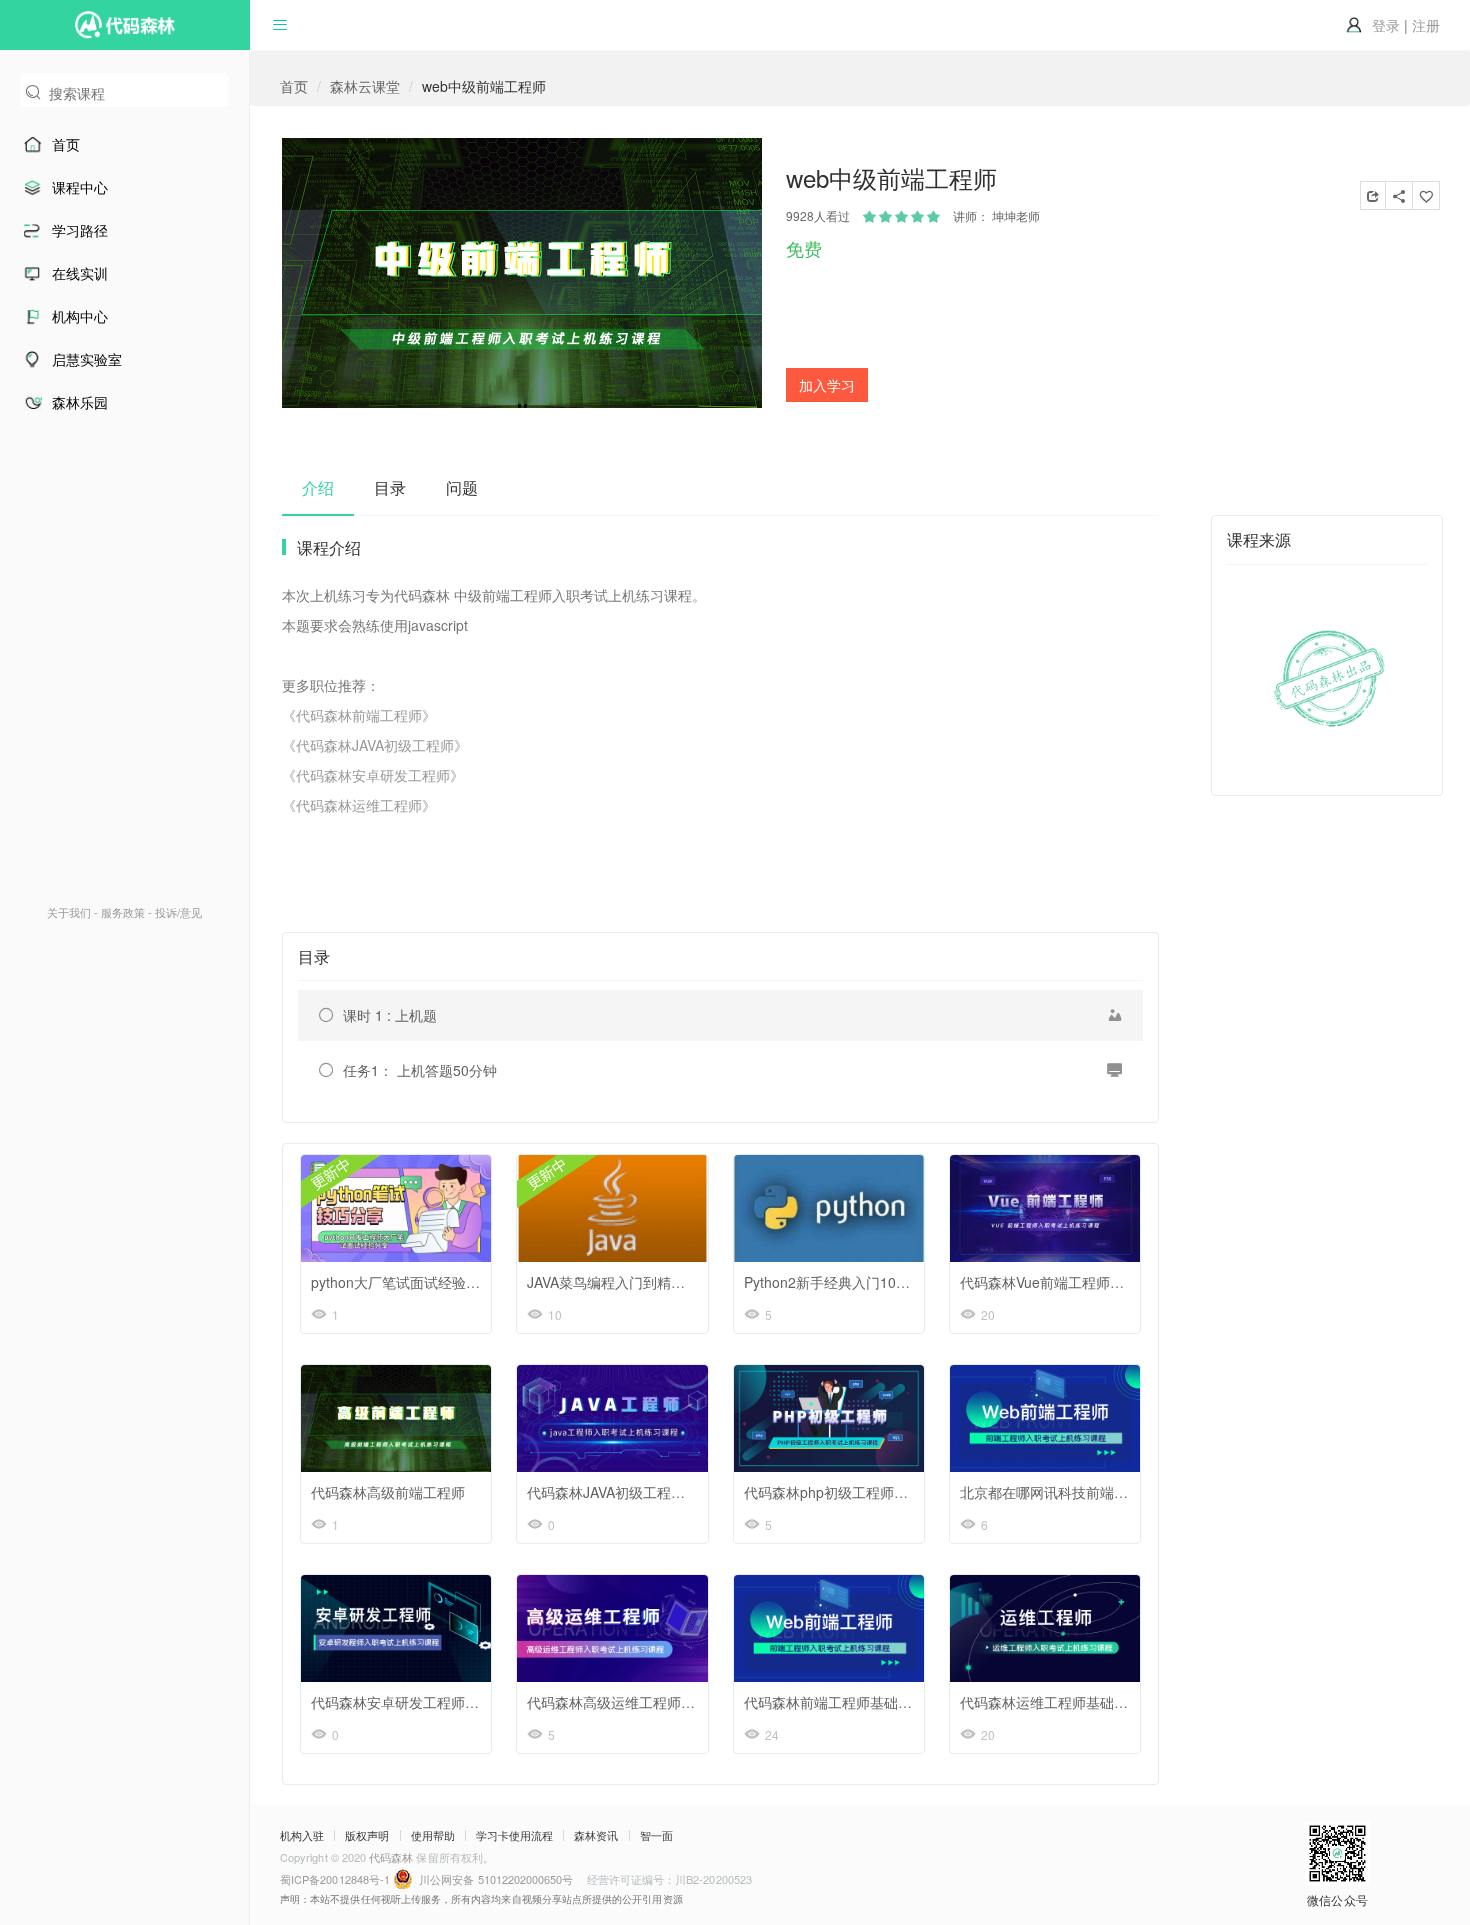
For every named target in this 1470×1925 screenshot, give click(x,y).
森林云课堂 (365, 86)
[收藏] (1426, 195)
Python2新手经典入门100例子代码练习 (866, 1282)
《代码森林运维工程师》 (359, 805)
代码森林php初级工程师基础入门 (847, 1492)
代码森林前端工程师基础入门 (835, 1702)
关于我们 (69, 912)
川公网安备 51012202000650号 (496, 1879)
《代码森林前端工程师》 (359, 715)
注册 (1426, 25)
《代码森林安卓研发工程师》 (373, 775)
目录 (390, 487)
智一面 (656, 1835)
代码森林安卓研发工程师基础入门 (416, 1702)
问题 (462, 487)
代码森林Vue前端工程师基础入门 (1063, 1282)
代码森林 (391, 1857)
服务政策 (123, 912)
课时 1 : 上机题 (390, 1015)
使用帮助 (433, 1835)
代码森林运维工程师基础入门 (1051, 1702)
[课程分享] (1373, 195)
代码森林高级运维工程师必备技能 (632, 1702)
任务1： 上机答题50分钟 (420, 1070)
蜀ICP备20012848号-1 (336, 1879)
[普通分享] (1399, 195)
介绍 (318, 487)
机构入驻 (302, 1835)
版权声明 (367, 1835)
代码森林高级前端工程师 (388, 1492)
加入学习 (827, 385)
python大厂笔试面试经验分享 (402, 1282)
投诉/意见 (178, 912)
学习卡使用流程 (514, 1835)
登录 (1386, 25)
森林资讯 (596, 1835)
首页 (294, 86)
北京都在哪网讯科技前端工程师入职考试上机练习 (1114, 1492)
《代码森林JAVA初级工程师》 (375, 745)
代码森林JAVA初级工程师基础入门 (634, 1492)
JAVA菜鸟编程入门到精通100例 (625, 1282)
